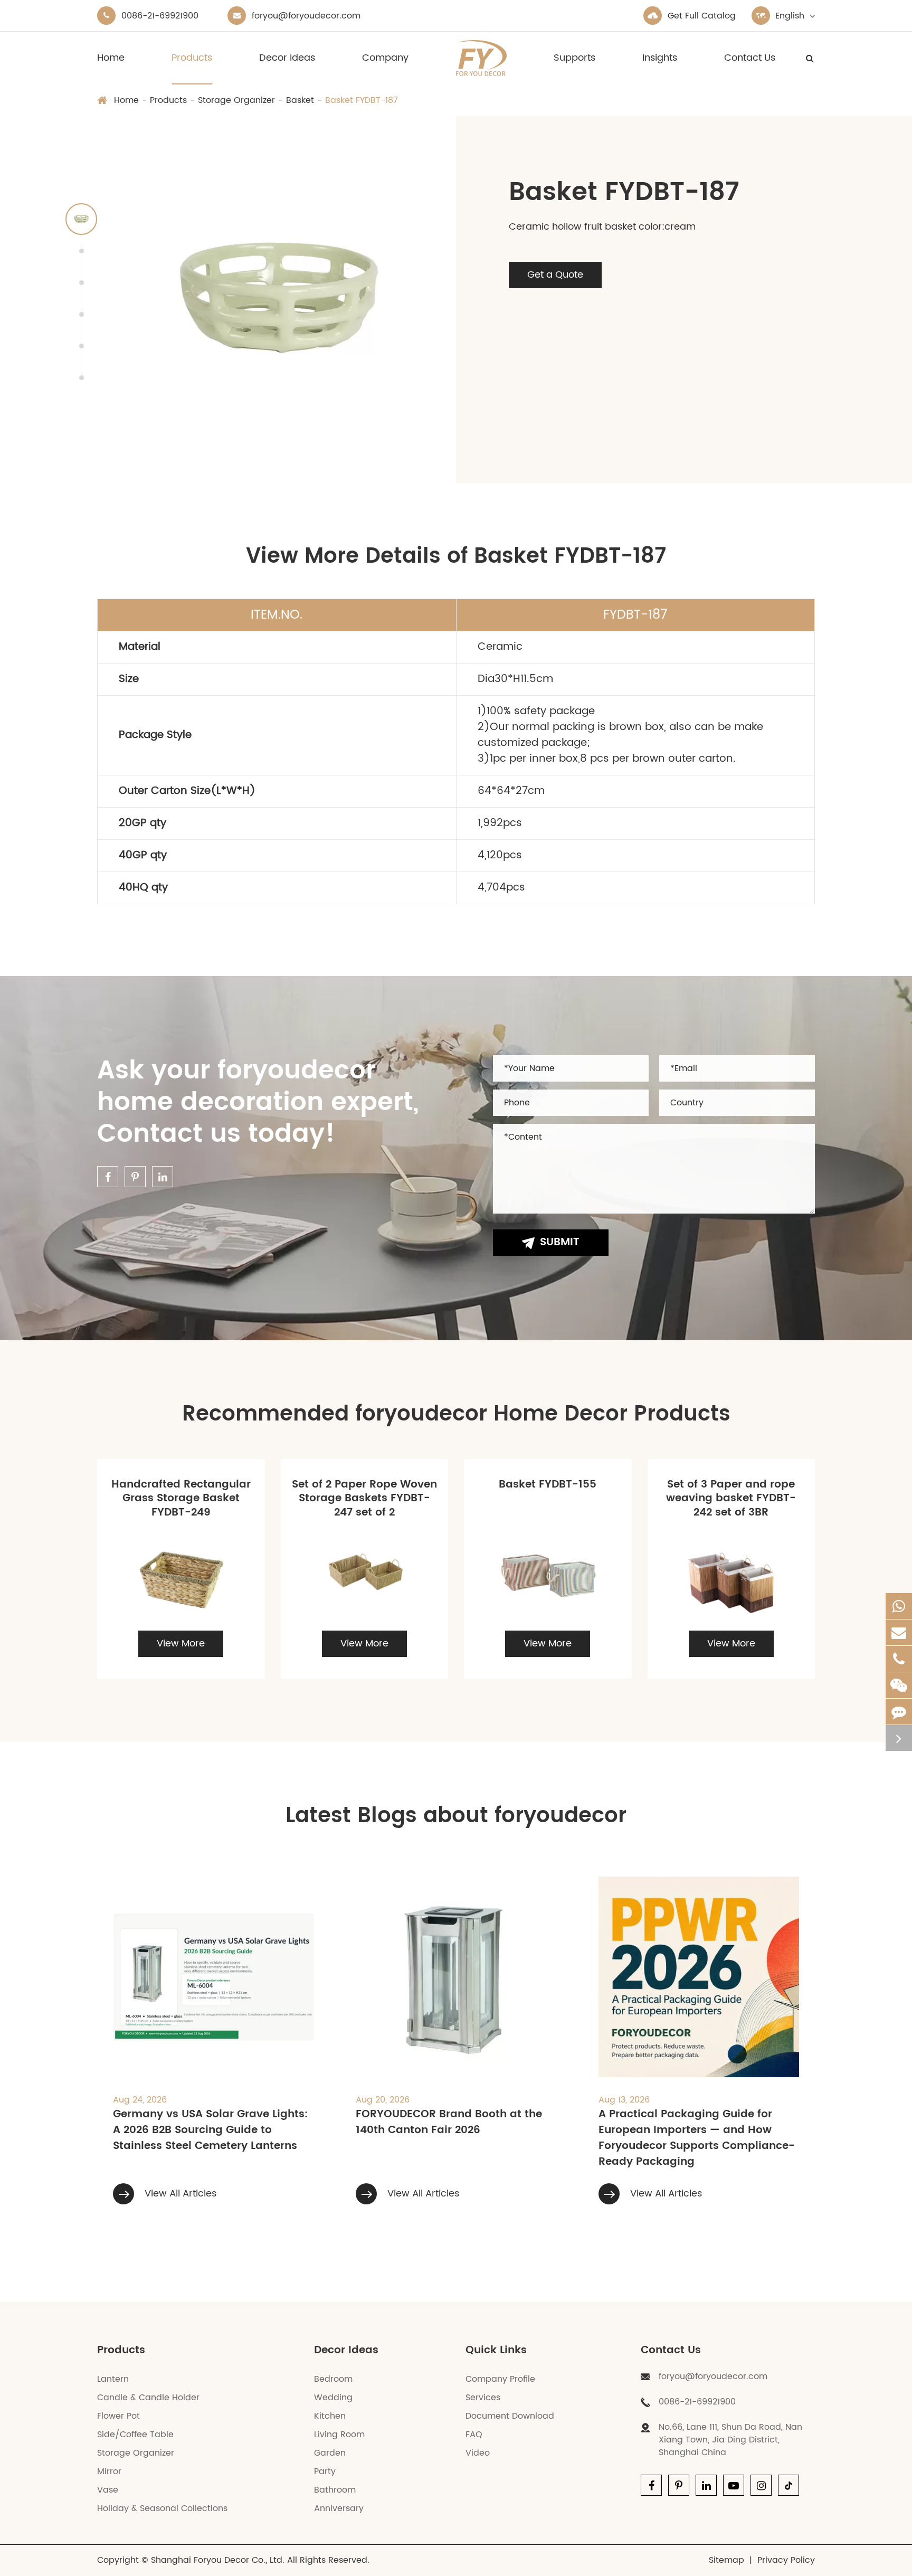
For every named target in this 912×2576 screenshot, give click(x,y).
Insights (660, 58)
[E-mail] (899, 1632)
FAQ (474, 2435)
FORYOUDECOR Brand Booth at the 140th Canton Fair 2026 (449, 2123)
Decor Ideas (287, 58)
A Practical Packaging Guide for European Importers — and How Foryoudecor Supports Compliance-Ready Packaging (697, 2138)
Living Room (339, 2435)
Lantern (113, 2379)
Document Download (510, 2416)
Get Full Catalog (702, 16)
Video (478, 2453)
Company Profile (500, 2379)
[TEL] (899, 1659)
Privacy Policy (786, 2560)
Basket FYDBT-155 (548, 1485)
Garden (330, 2453)
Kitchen (330, 2416)
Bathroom (335, 2490)
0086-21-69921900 (160, 16)
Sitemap (726, 2560)
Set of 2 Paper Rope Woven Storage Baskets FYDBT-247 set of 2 (364, 1499)
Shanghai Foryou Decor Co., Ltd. (218, 2560)
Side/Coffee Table (135, 2435)
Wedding (333, 2398)
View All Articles (179, 2194)
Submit (560, 1242)
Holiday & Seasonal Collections (162, 2508)
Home (111, 58)
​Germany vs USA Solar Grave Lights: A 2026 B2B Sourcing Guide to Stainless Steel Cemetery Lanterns (210, 2130)
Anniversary (339, 2508)
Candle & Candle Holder (148, 2398)
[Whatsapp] (899, 1606)
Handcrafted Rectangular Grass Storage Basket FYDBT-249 (181, 1499)
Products (192, 58)
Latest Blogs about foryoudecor (456, 1816)
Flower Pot (118, 2416)
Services (483, 2398)
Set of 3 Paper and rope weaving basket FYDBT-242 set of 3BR (731, 1499)
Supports (574, 58)
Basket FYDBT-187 (362, 100)
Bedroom (333, 2379)
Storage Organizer (236, 100)
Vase (108, 2490)
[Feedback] (899, 1712)
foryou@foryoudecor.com (306, 16)
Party (325, 2471)
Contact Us (750, 58)
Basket (300, 100)
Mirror (109, 2471)
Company (385, 58)
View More (181, 1644)
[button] (81, 219)
